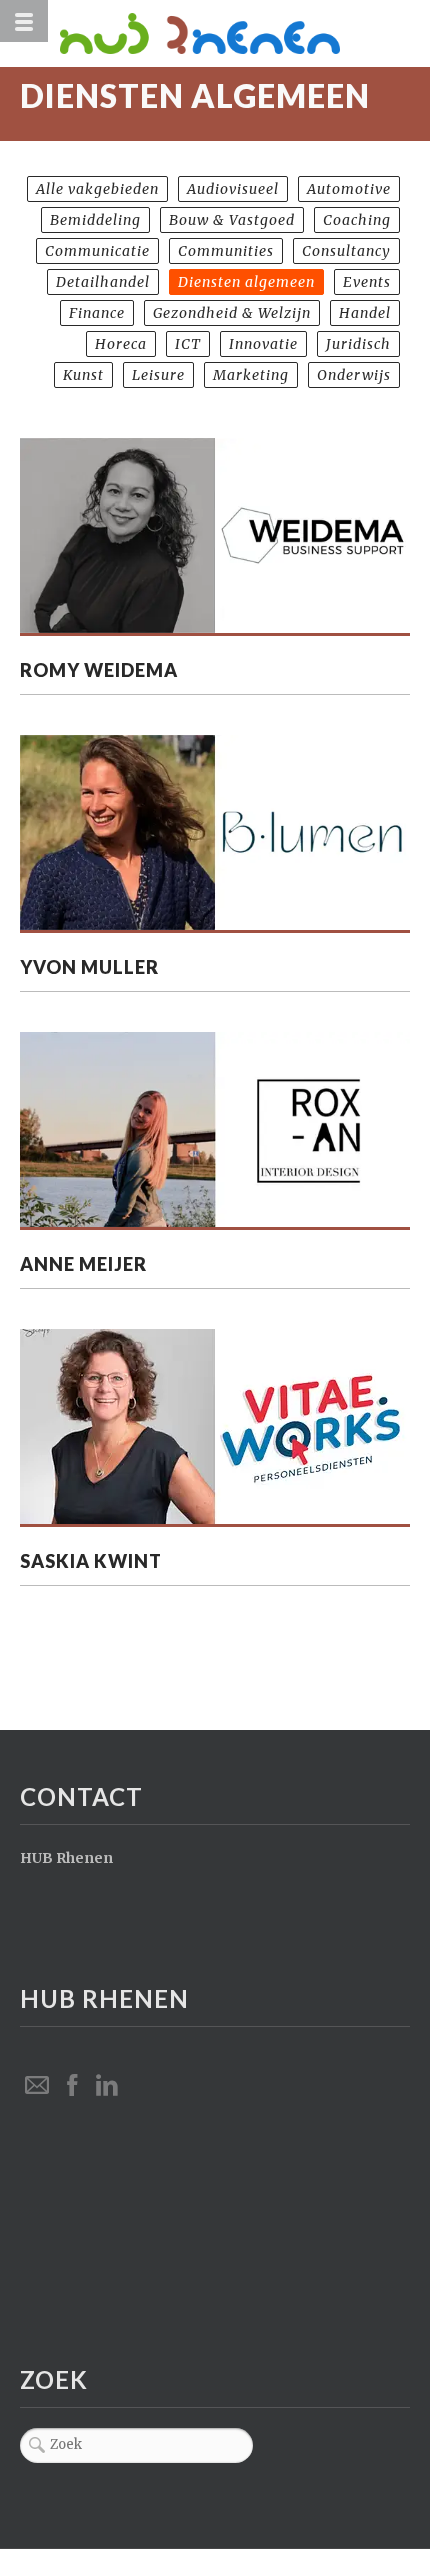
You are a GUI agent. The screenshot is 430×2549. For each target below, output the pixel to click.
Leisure (158, 375)
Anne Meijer (83, 1264)
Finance (97, 313)
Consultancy (346, 251)
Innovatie (263, 344)
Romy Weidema (99, 670)
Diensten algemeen (246, 282)
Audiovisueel (233, 189)
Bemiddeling (95, 220)
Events (367, 282)
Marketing (251, 375)
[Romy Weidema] (215, 537)
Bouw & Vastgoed (232, 220)
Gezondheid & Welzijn (232, 313)
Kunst (83, 375)
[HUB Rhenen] (235, 33)
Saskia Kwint (91, 1561)
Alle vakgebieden (97, 189)
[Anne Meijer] (215, 1131)
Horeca (121, 344)
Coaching (357, 220)
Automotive (349, 189)
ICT (188, 344)
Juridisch (358, 344)
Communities (226, 251)
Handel (365, 313)
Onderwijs (354, 375)
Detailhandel (103, 282)
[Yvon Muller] (215, 834)
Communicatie (97, 251)
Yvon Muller (89, 967)
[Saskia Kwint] (215, 1428)
